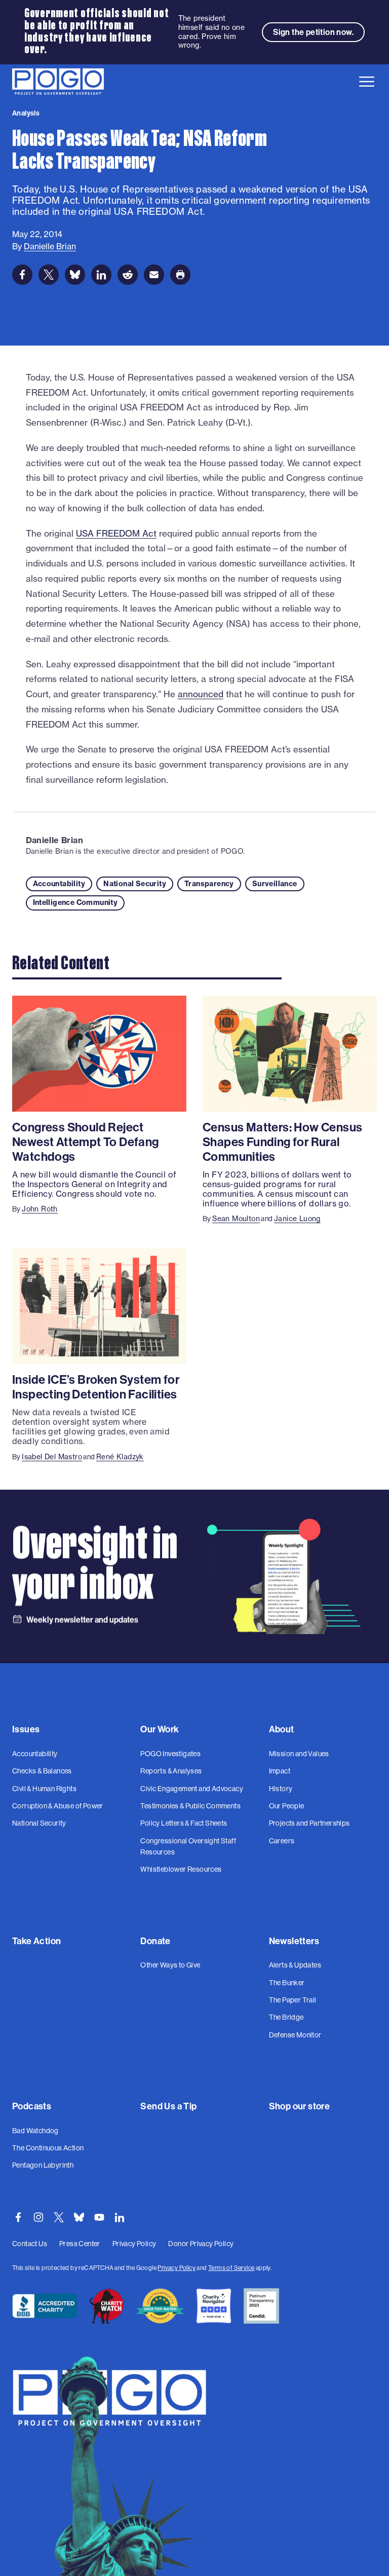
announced (201, 694)
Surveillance (275, 884)
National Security (135, 884)
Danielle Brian (55, 840)
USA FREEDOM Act (116, 533)
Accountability (59, 884)
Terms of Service (231, 2268)
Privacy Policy (177, 2268)
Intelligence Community (75, 902)
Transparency (209, 884)
